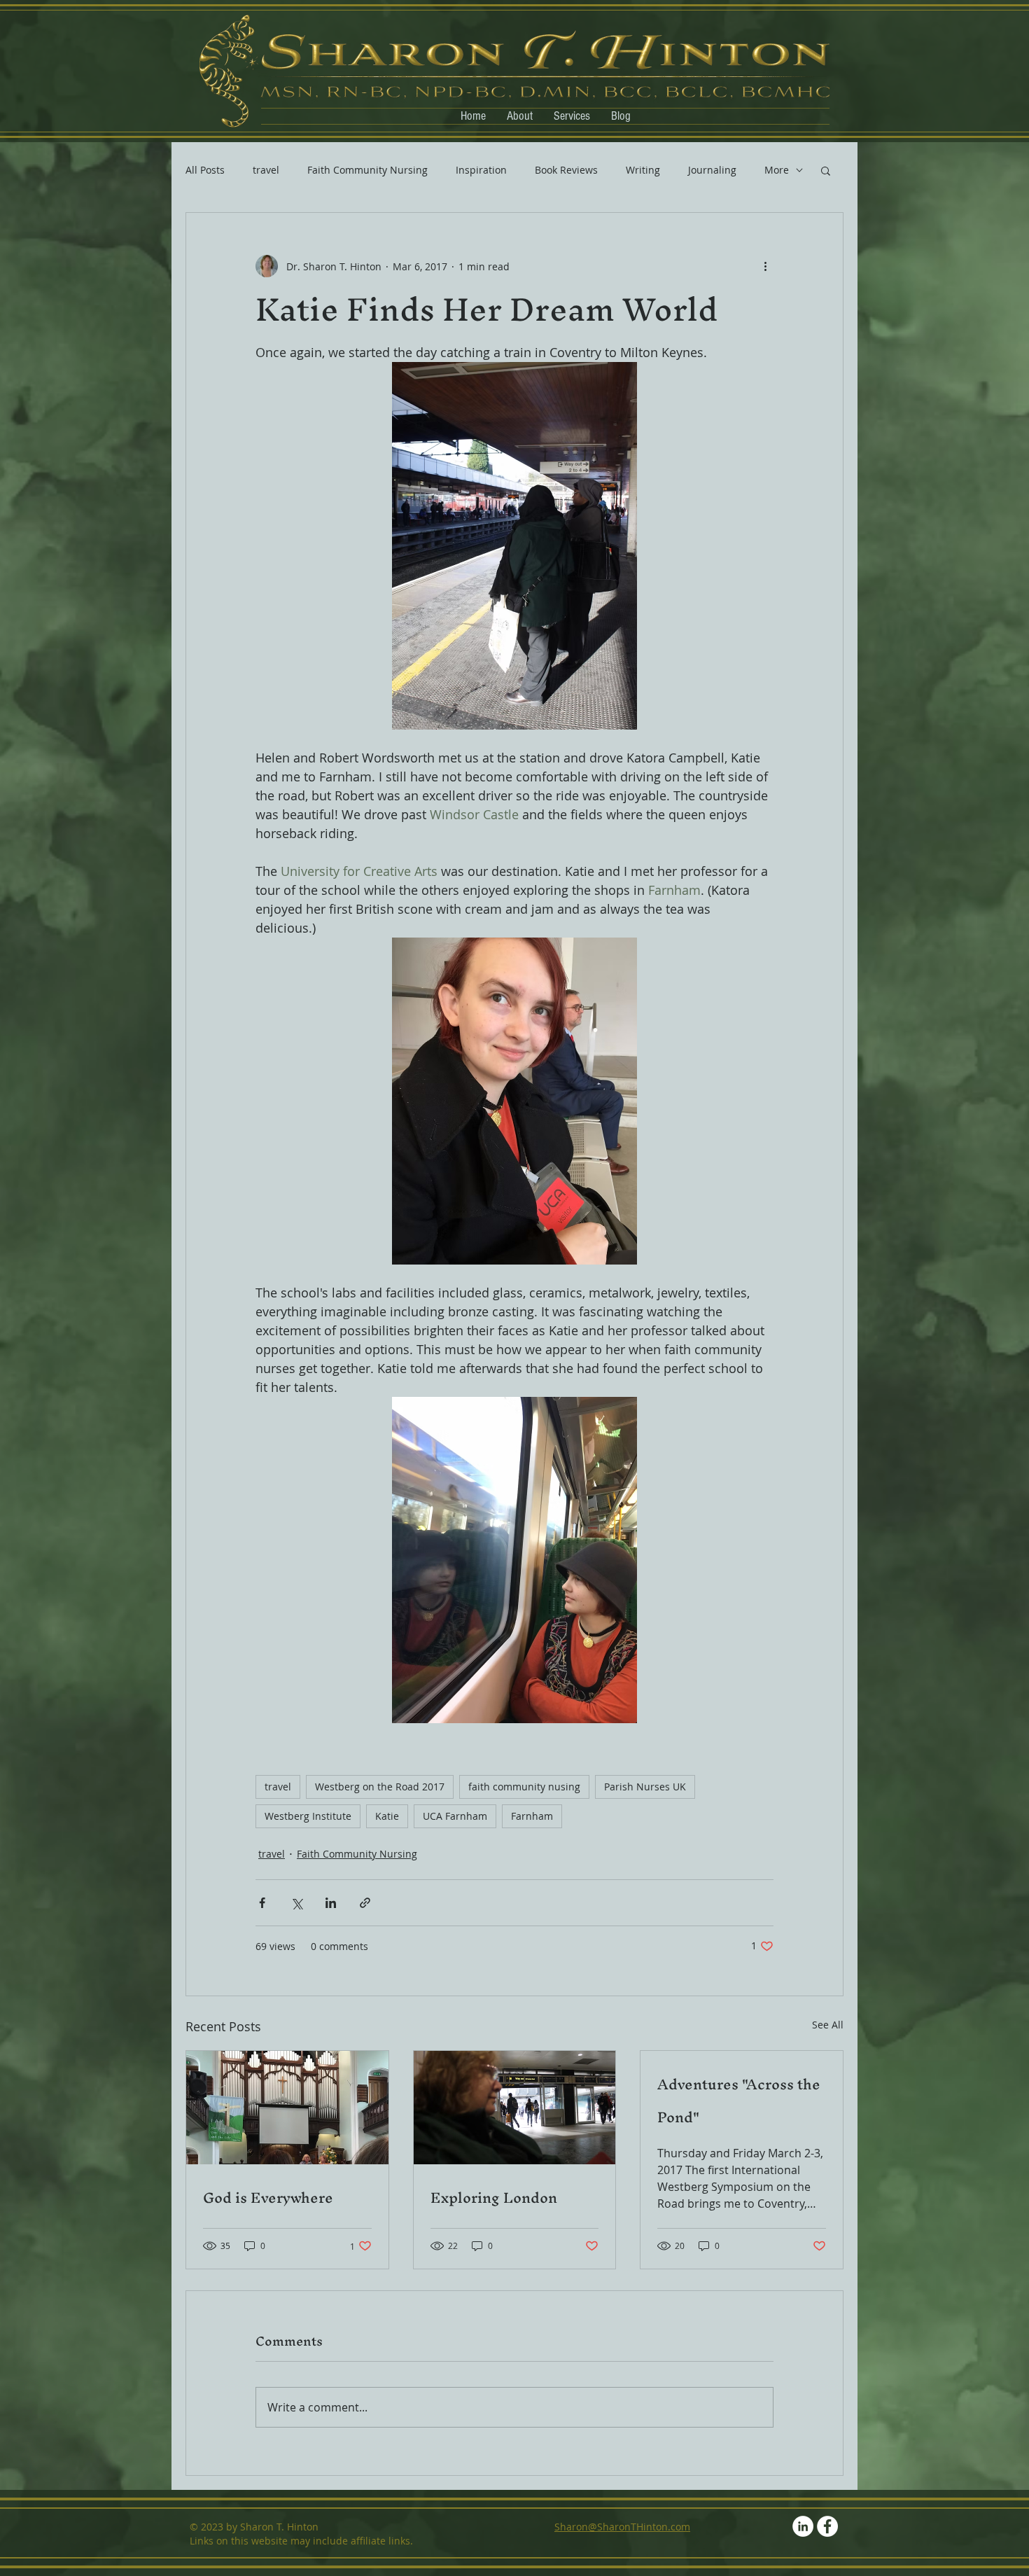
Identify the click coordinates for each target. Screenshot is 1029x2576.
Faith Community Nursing (367, 170)
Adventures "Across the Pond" (739, 2101)
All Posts (205, 170)
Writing (643, 170)
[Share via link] (365, 1903)
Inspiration (481, 170)
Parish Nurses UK (645, 1787)
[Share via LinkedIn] (331, 1903)
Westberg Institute (308, 1816)
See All (828, 2025)
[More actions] (765, 266)
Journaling (712, 170)
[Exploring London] (515, 2108)
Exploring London (494, 2198)
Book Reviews (566, 170)
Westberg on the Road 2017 (380, 1787)
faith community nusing (524, 1787)
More (777, 170)
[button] (826, 170)
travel (266, 170)
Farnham (532, 1816)
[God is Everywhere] (287, 2108)
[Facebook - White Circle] (827, 2526)
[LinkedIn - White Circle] (803, 2526)
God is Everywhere (268, 2198)
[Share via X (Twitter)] (296, 1903)
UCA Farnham (455, 1816)
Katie (387, 1816)
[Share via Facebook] (262, 1903)
